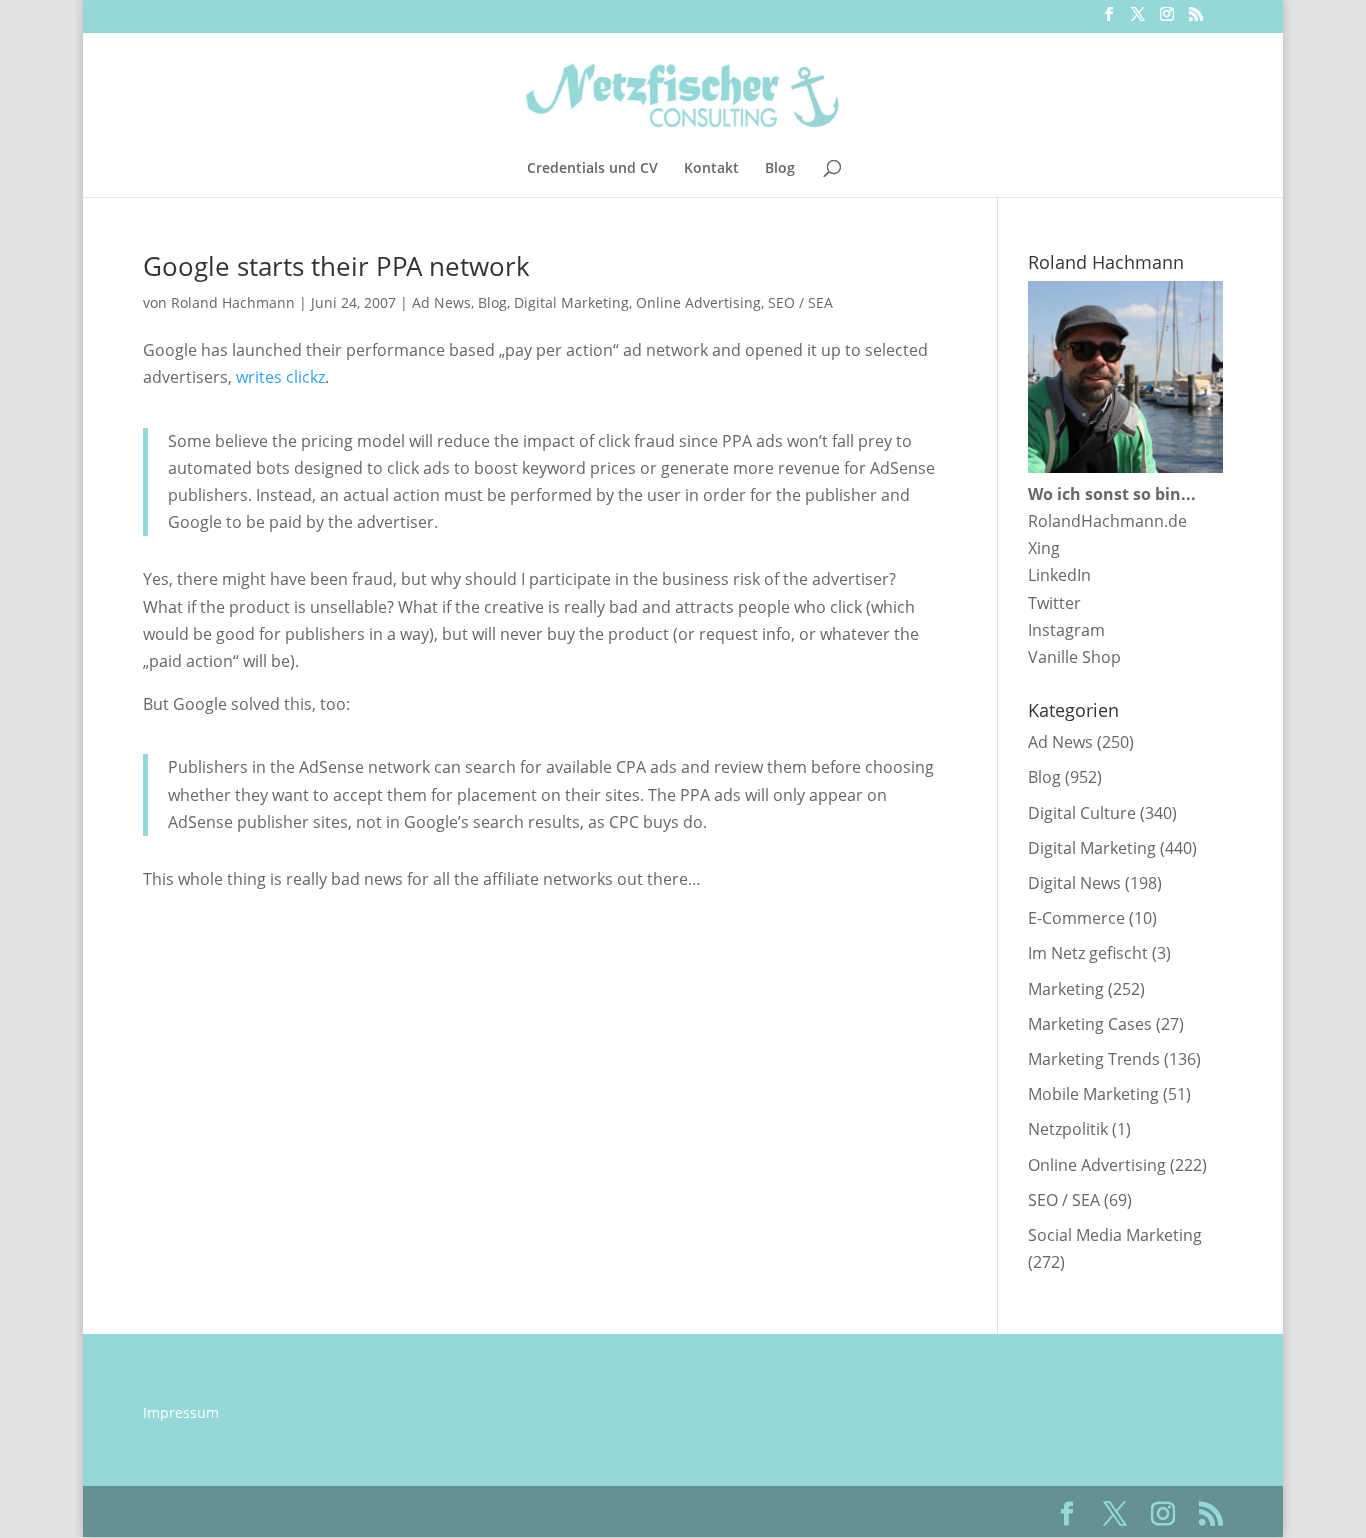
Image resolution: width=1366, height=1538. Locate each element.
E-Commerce (1076, 918)
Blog (780, 169)
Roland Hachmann (233, 302)
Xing (1044, 548)
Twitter (1054, 603)
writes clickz (280, 377)
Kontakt (711, 169)
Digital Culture (1082, 813)
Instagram (1066, 630)
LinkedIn (1059, 575)
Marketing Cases (1090, 1024)
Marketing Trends (1094, 1059)
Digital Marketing (571, 302)
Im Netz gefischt (1088, 953)
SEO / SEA (800, 302)
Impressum (181, 1412)
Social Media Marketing (1115, 1235)
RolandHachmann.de (1107, 521)
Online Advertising (698, 302)
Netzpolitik (1068, 1129)
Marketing (1066, 989)
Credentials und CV (592, 169)
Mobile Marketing (1093, 1094)
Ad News (441, 302)
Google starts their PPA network (336, 266)
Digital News (1074, 883)
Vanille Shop (1074, 657)
